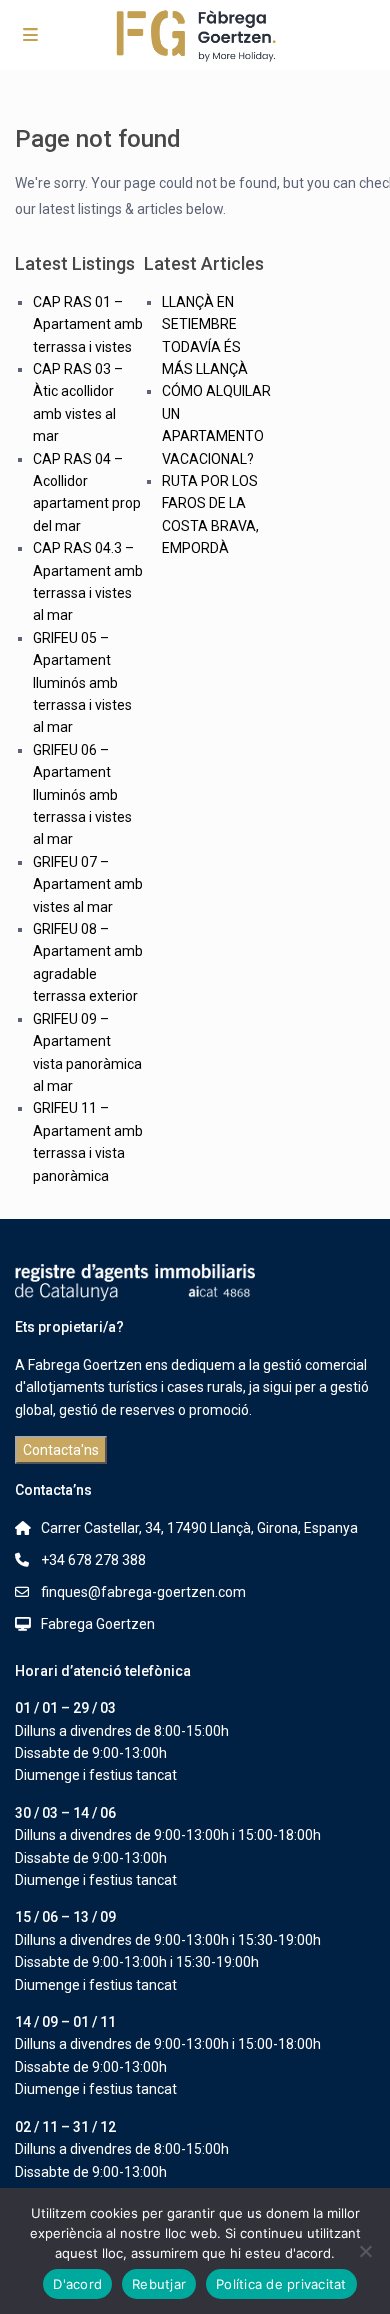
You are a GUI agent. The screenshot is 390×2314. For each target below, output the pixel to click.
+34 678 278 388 (93, 1560)
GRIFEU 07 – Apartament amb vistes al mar (88, 884)
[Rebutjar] (365, 2251)
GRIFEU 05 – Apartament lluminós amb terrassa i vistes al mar (82, 683)
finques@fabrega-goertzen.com (143, 1592)
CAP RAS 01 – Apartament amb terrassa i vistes (88, 324)
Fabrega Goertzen (98, 1624)
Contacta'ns (61, 1450)
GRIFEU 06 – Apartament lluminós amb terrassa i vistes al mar (82, 795)
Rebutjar (159, 2284)
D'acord (77, 2284)
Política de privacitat (281, 2284)
